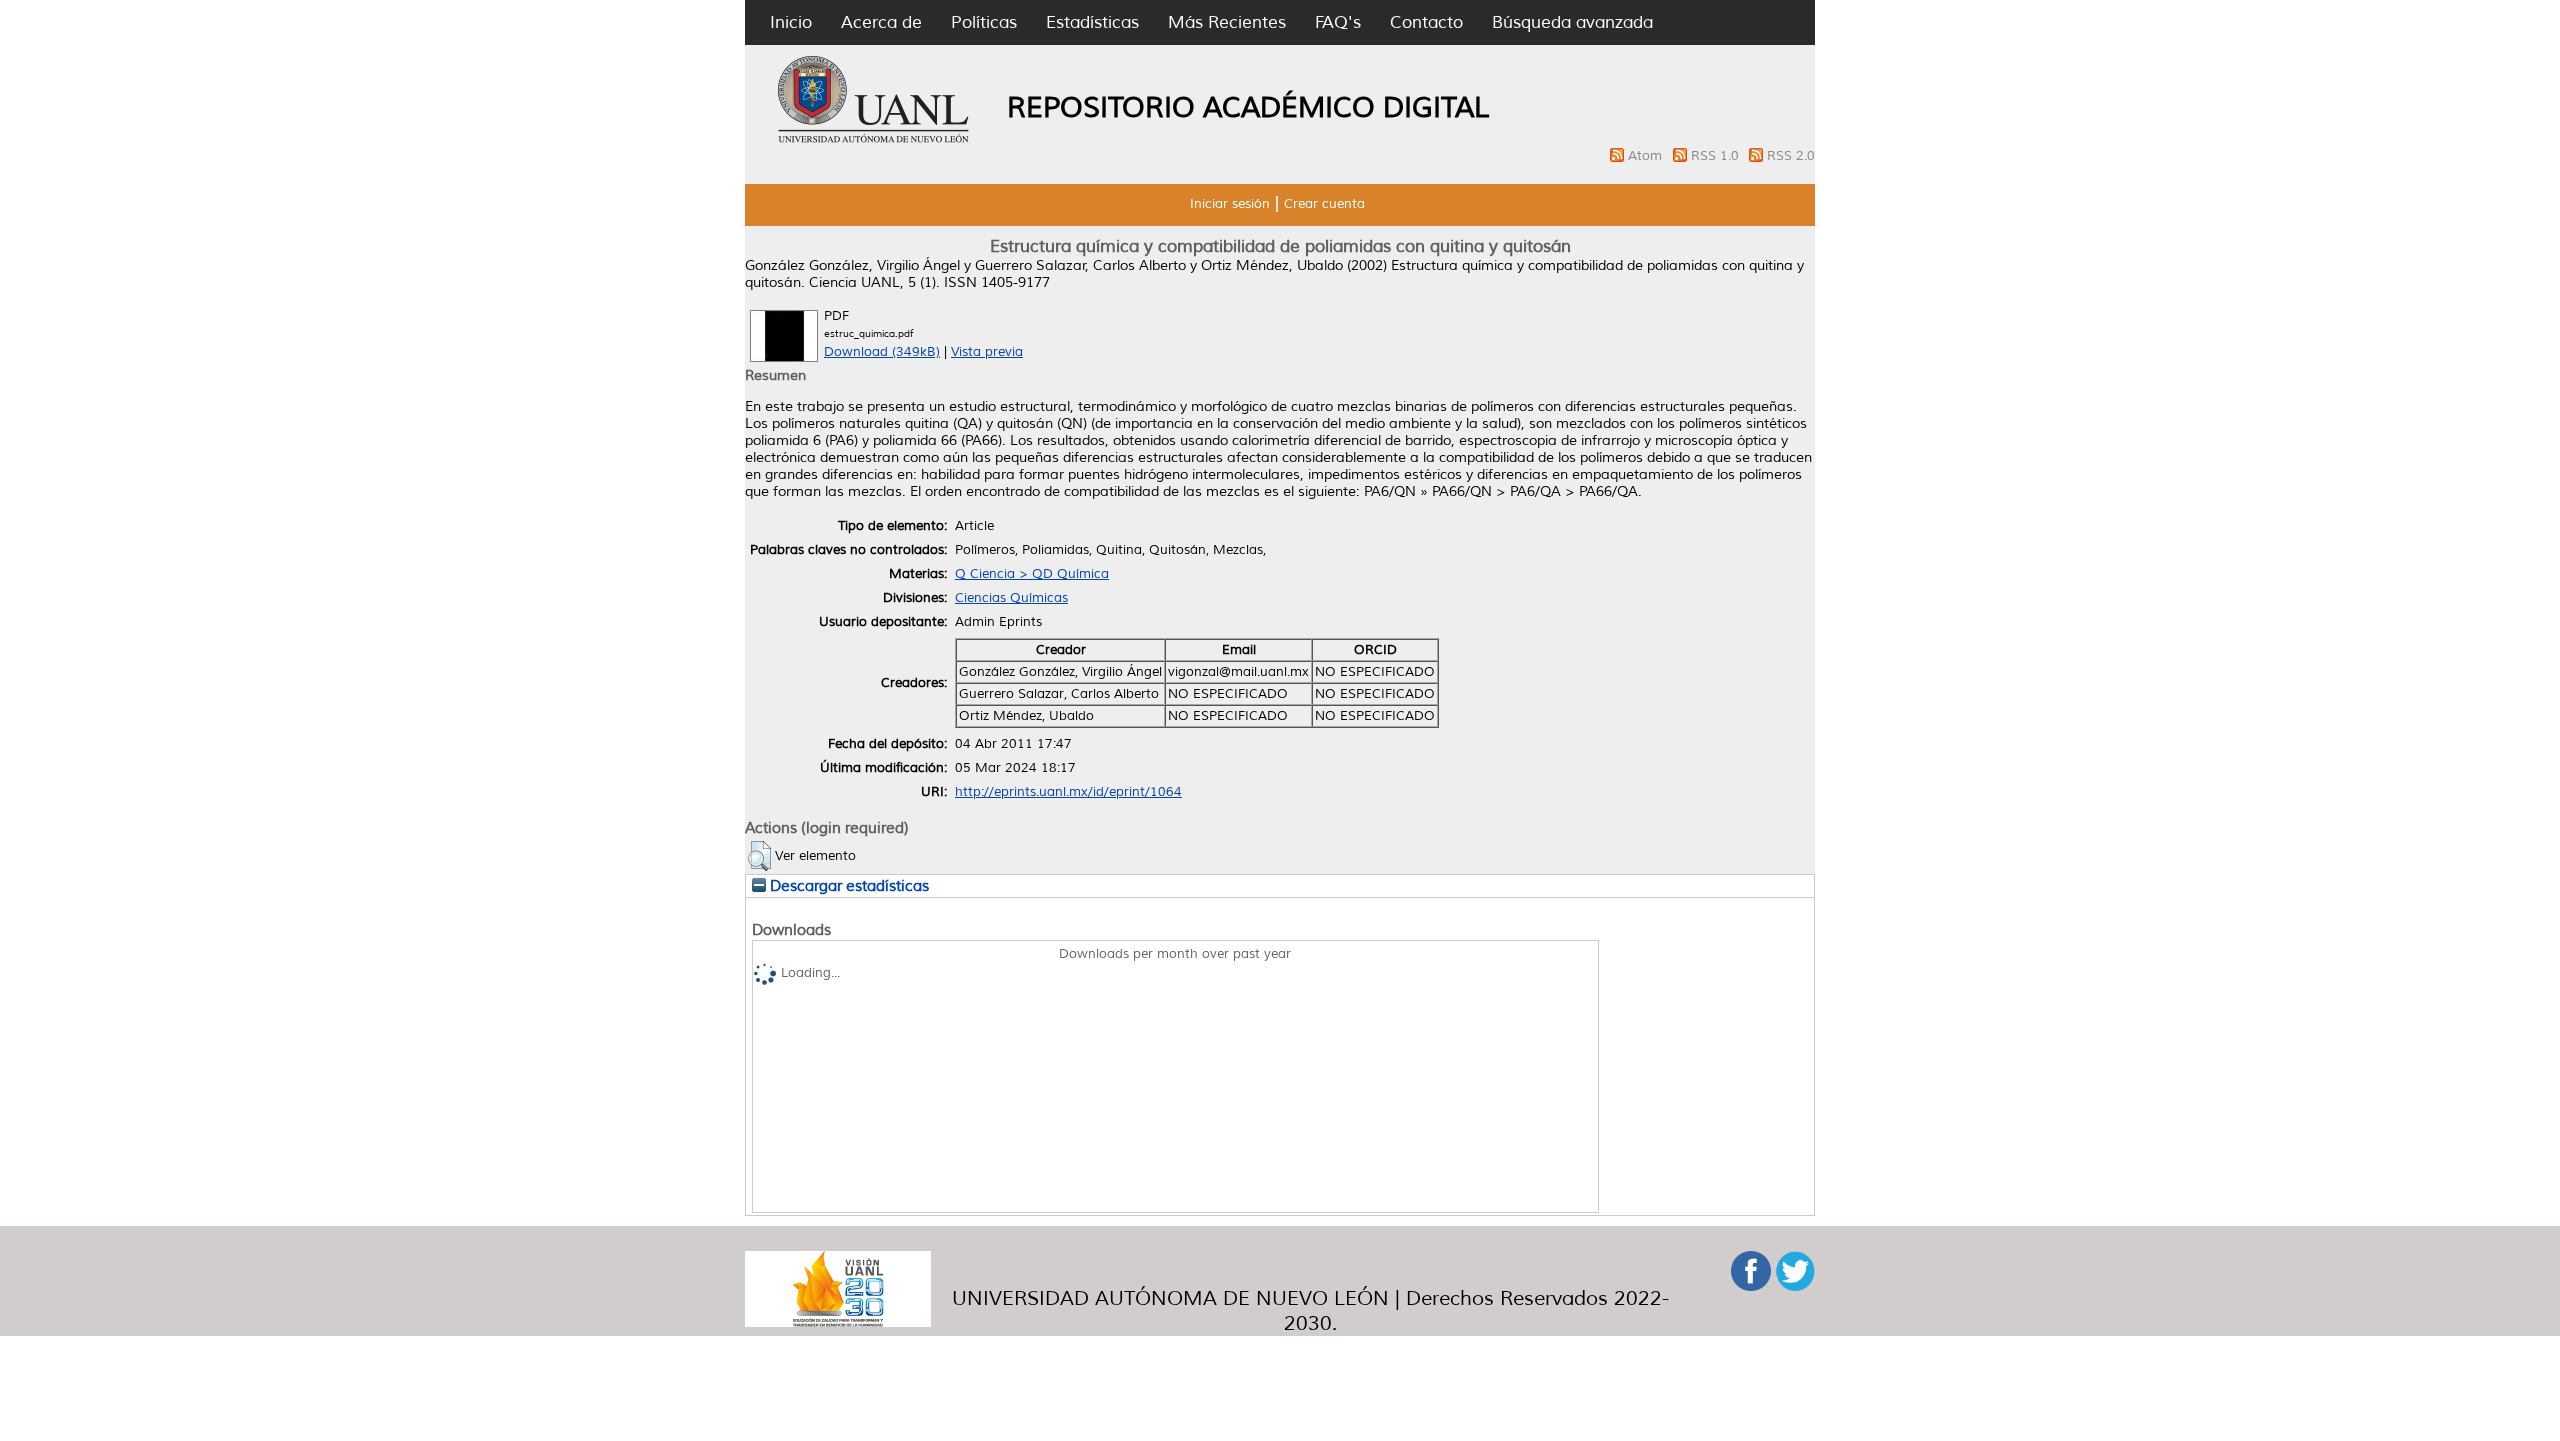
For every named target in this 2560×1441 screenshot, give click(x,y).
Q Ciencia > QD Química (1032, 574)
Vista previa (987, 352)
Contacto (1426, 22)
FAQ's (1338, 22)
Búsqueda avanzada (1572, 22)
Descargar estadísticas (847, 886)
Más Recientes (1227, 22)
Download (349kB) (882, 352)
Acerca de (881, 22)
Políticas (984, 22)
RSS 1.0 (1717, 156)
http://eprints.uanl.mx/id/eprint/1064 (1068, 792)
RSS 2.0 (1791, 156)
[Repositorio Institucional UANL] (874, 140)
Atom (1647, 156)
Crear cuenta (1324, 204)
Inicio (791, 22)
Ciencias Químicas (1011, 598)
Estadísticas (1092, 22)
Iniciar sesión (1230, 204)
